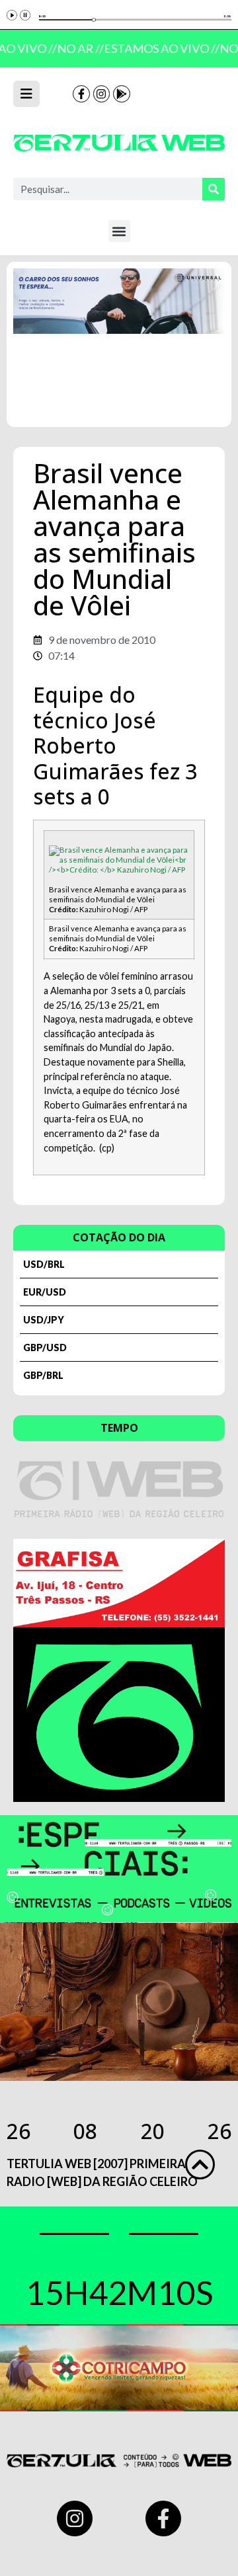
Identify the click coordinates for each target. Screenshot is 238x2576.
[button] (119, 231)
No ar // (78, 48)
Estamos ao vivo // (159, 48)
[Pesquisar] (214, 189)
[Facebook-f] (81, 94)
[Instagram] (102, 94)
